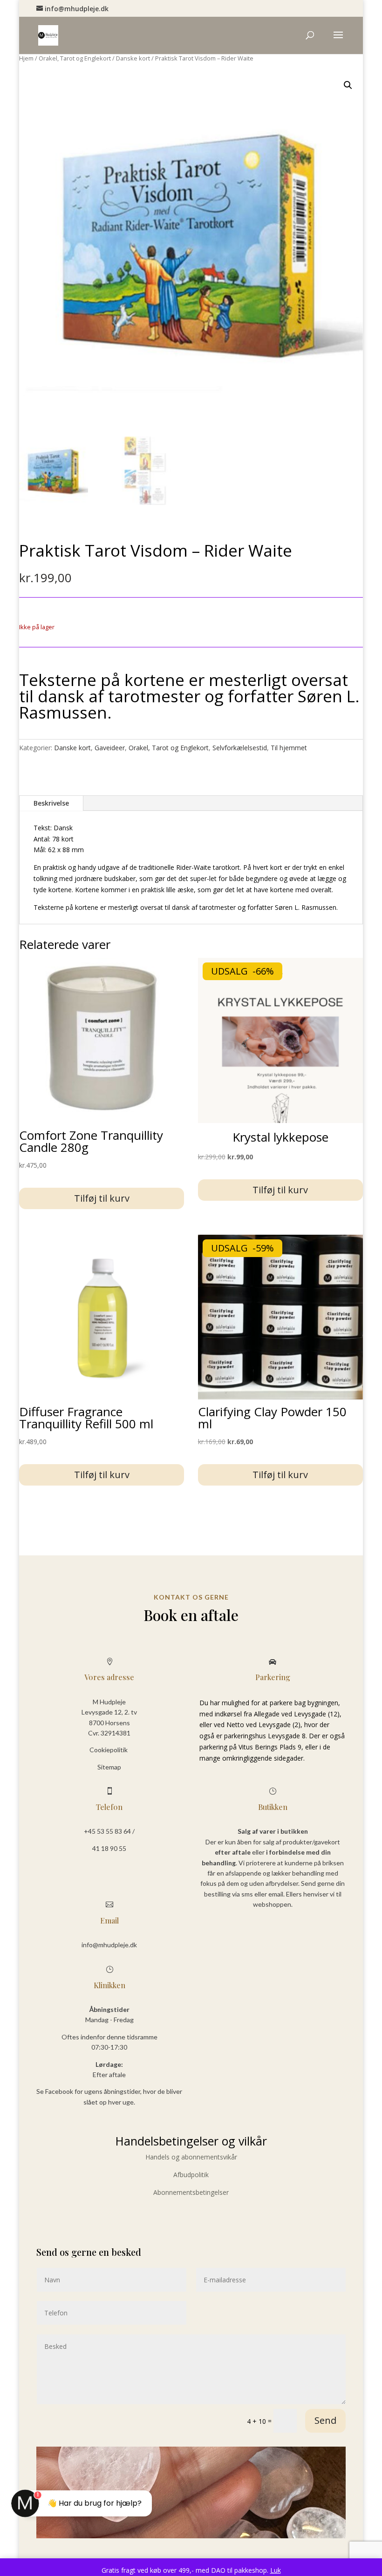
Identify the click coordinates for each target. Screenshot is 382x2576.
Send (325, 2420)
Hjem (26, 58)
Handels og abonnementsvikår (191, 2157)
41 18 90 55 (109, 1848)
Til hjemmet (289, 748)
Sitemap (109, 1767)
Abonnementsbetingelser (191, 2192)
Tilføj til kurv (102, 1198)
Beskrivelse (51, 803)
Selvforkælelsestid (240, 748)
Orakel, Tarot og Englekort (75, 58)
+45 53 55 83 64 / (109, 1831)
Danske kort (133, 58)
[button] (348, 85)
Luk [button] (276, 2570)
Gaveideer (110, 748)
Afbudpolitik (191, 2175)
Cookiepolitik (109, 1750)
